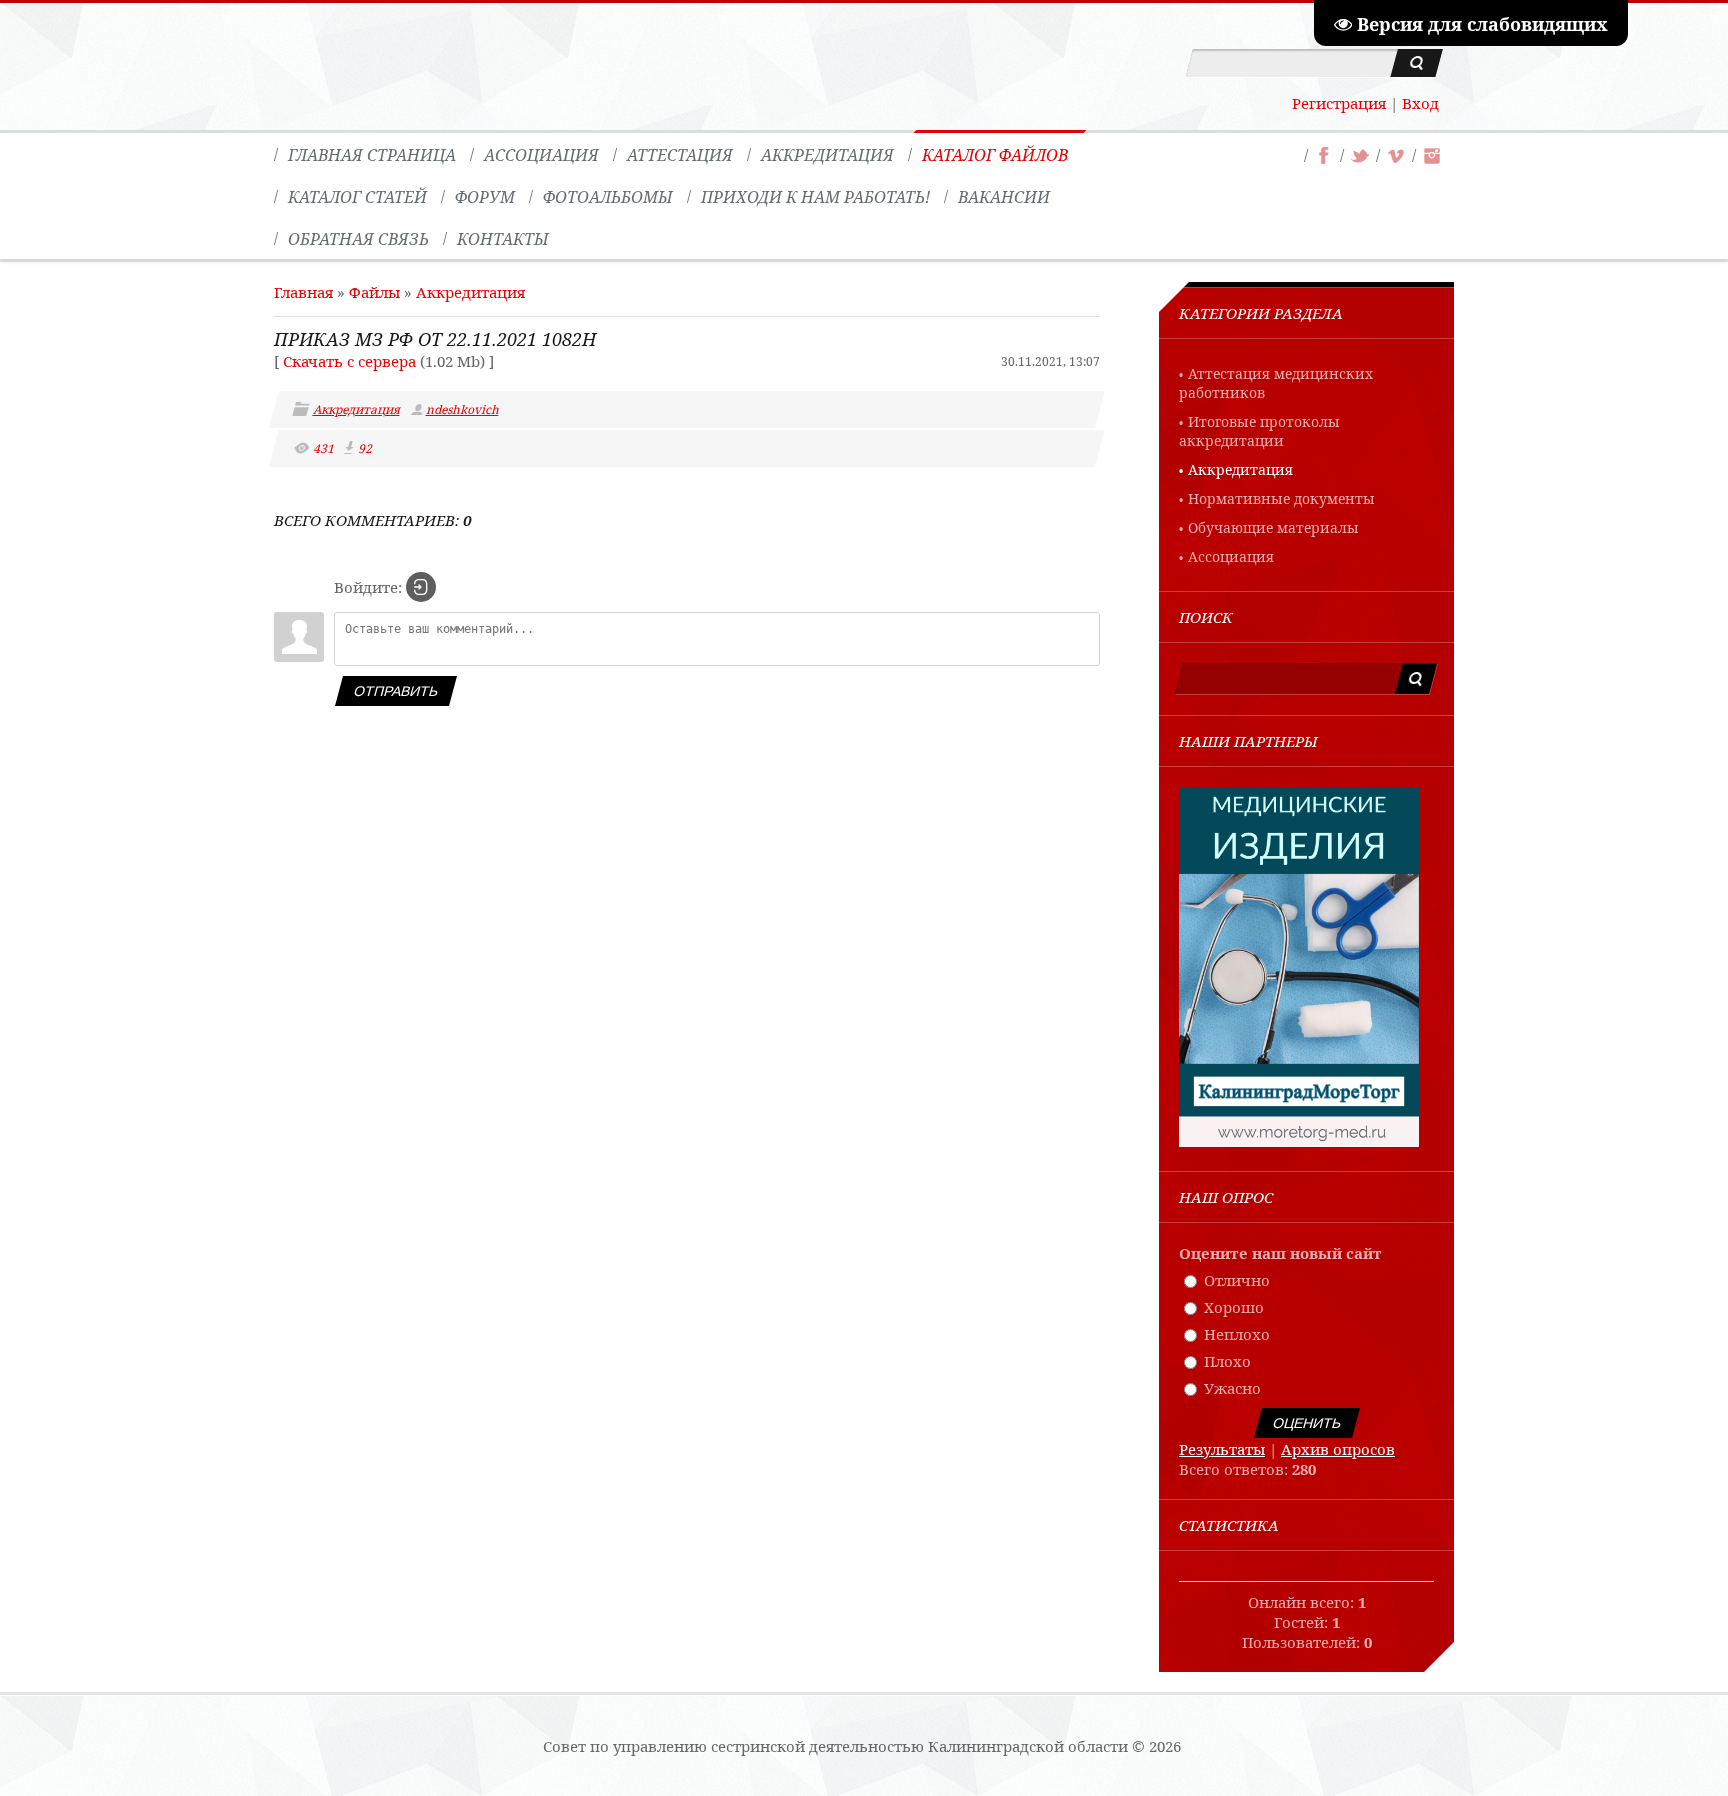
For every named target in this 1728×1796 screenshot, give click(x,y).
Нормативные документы (1281, 498)
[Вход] (421, 587)
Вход (1420, 103)
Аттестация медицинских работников (1276, 383)
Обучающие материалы (1273, 527)
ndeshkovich (464, 409)
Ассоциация (1231, 556)
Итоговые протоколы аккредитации (1259, 431)
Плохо (1227, 1361)
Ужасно (1232, 1388)
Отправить (396, 691)
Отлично (1237, 1280)
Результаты (1222, 1449)
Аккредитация (470, 292)
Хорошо (1234, 1307)
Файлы (374, 292)
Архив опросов (1338, 1449)
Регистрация (1339, 103)
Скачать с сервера (349, 361)
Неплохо (1237, 1334)
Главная (303, 292)
